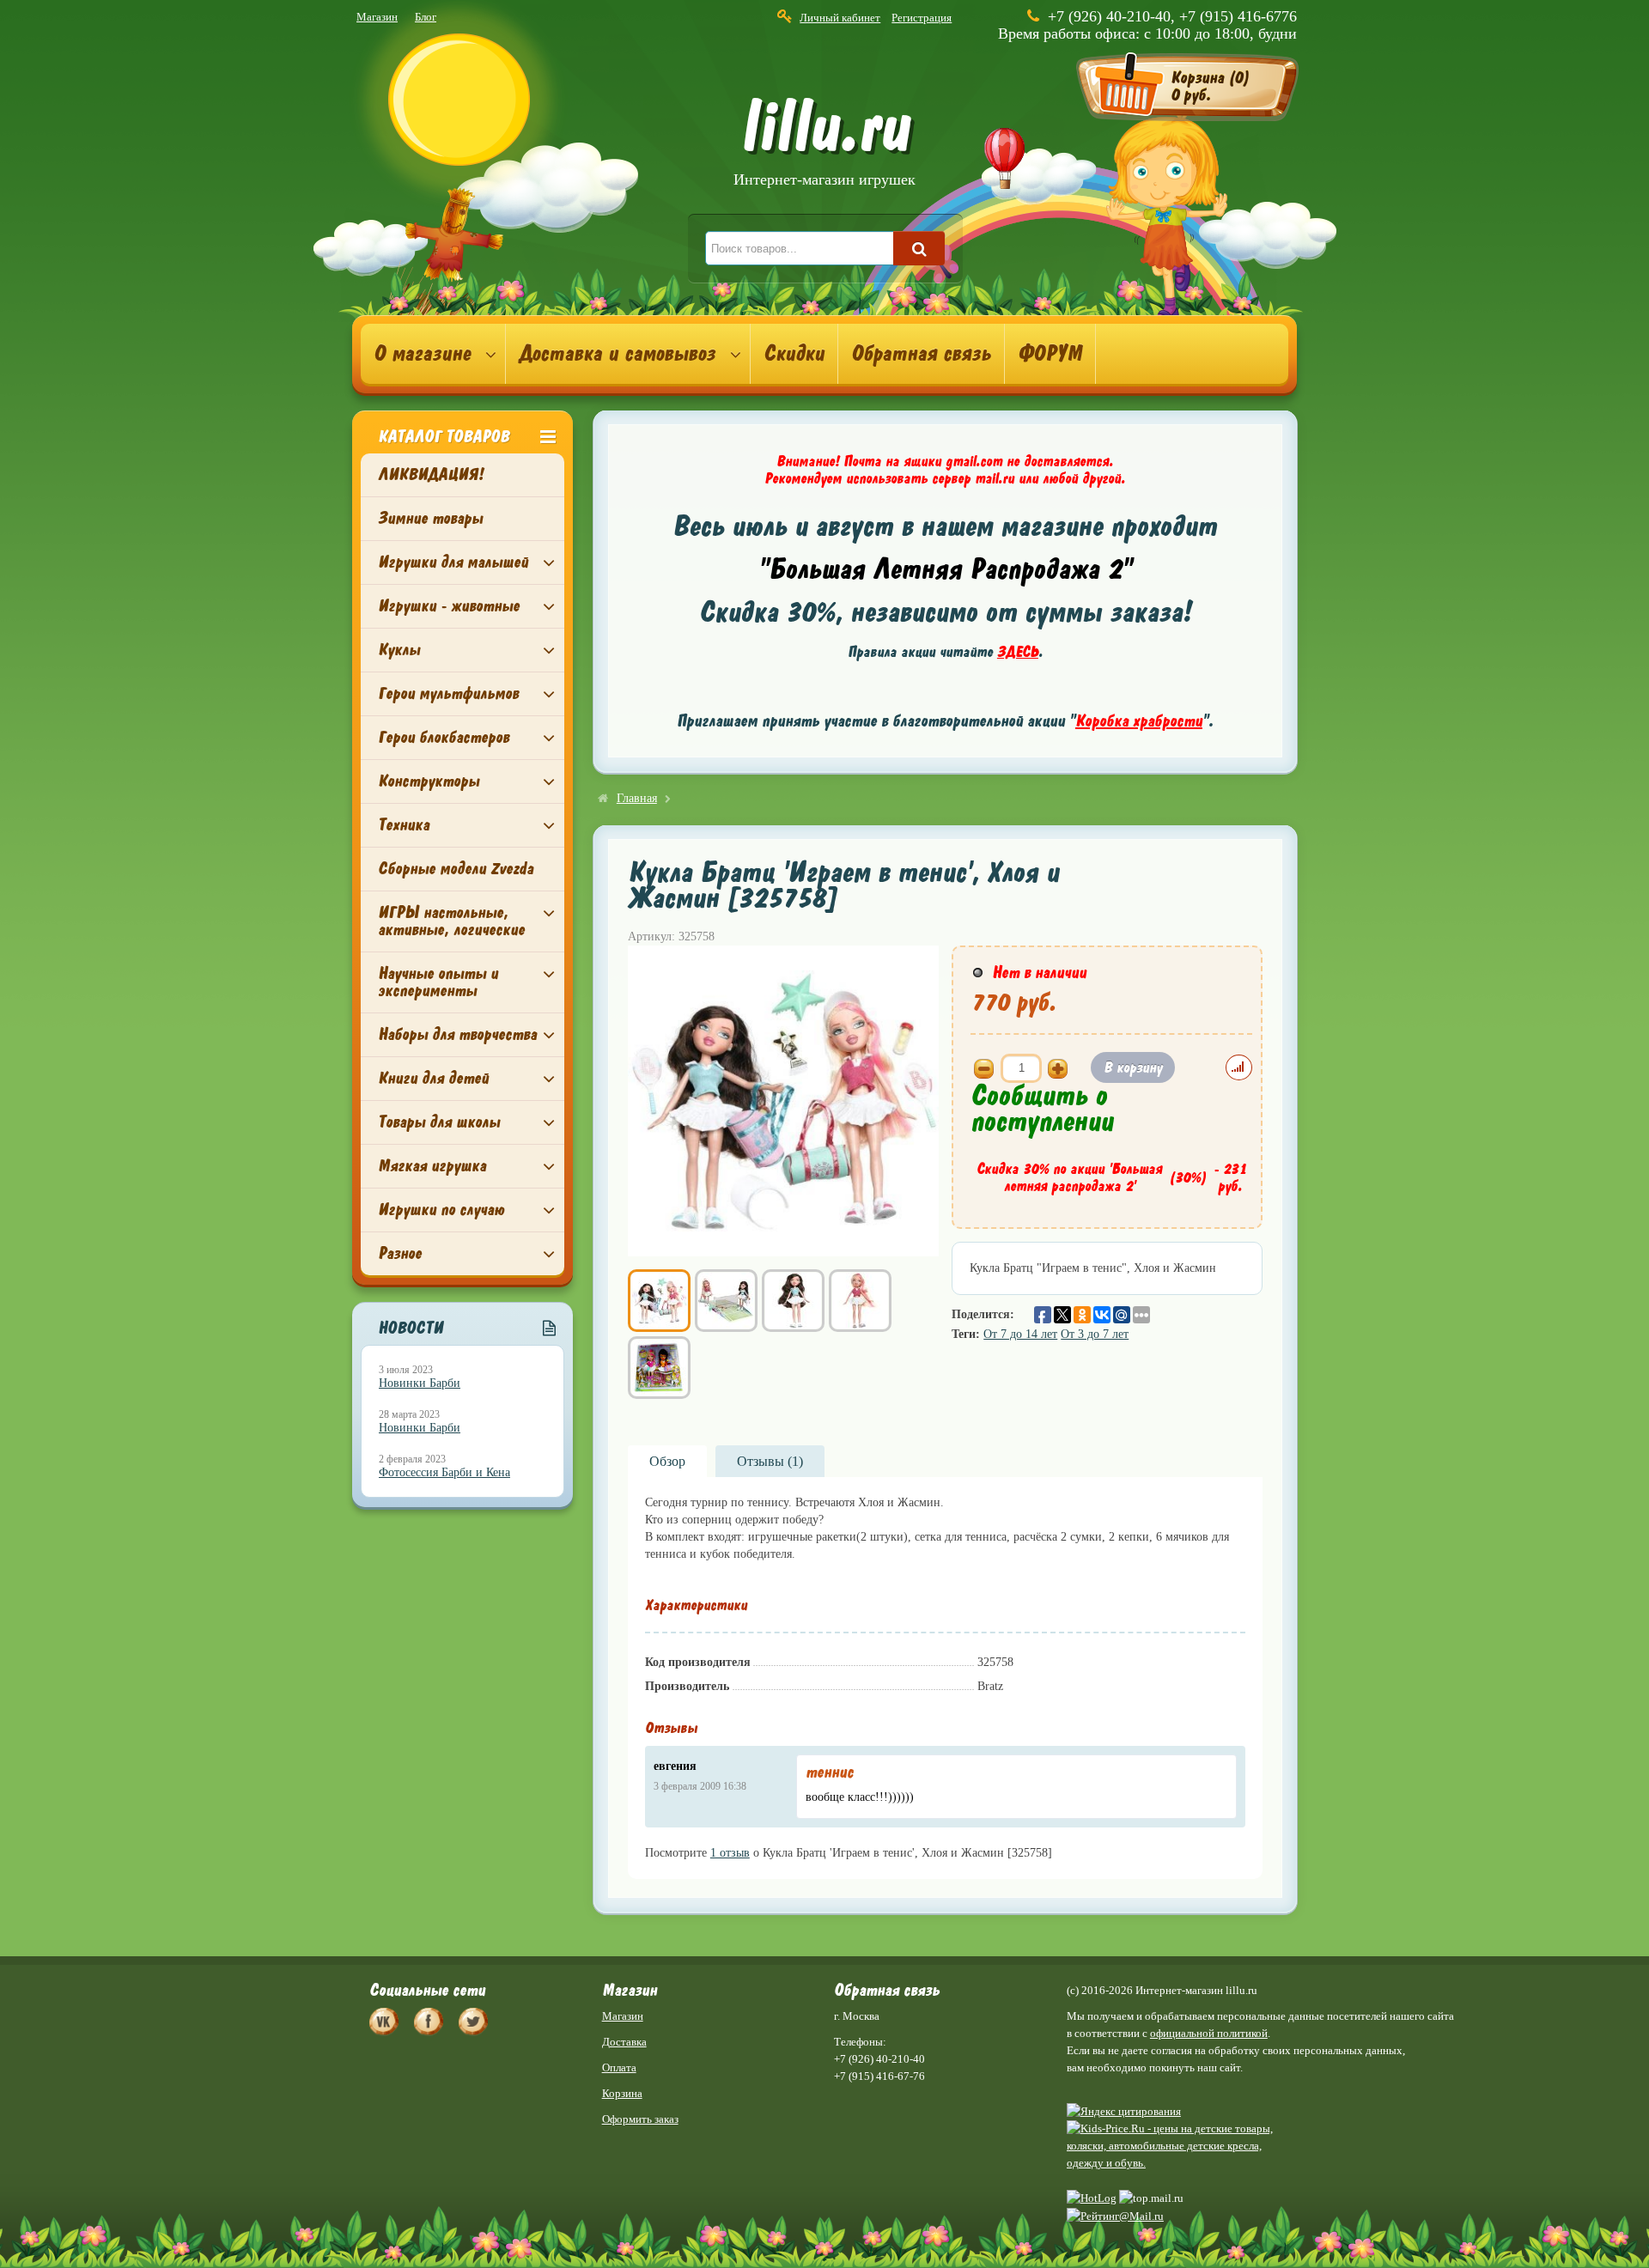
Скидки (794, 354)
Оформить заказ (640, 2119)
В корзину (1133, 1067)
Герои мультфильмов (448, 693)
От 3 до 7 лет (1095, 1334)
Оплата (619, 2067)
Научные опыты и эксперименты (438, 982)
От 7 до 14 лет (1020, 1334)
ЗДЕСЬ (1018, 652)
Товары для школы (439, 1122)
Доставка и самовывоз (617, 354)
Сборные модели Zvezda (456, 869)
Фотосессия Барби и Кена (444, 1472)
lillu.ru (824, 145)
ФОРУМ (1050, 354)
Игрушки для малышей (453, 562)
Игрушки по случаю (441, 1210)
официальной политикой (1209, 2033)
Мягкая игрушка (432, 1166)
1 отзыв (730, 1853)
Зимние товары (430, 518)
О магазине (422, 354)
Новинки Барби (420, 1383)
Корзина (622, 2093)
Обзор (667, 1461)
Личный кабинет (840, 18)
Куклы (399, 650)
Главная (637, 798)
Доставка (624, 2042)
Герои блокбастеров (444, 737)
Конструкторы (429, 781)
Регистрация (922, 18)
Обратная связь (921, 354)
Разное (400, 1253)
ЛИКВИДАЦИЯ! (431, 474)
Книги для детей (433, 1078)
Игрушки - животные (449, 606)
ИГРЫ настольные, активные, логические (451, 921)
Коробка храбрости (1139, 721)
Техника (404, 825)
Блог (426, 17)
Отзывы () (770, 1461)
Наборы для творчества (457, 1034)
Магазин (377, 17)
